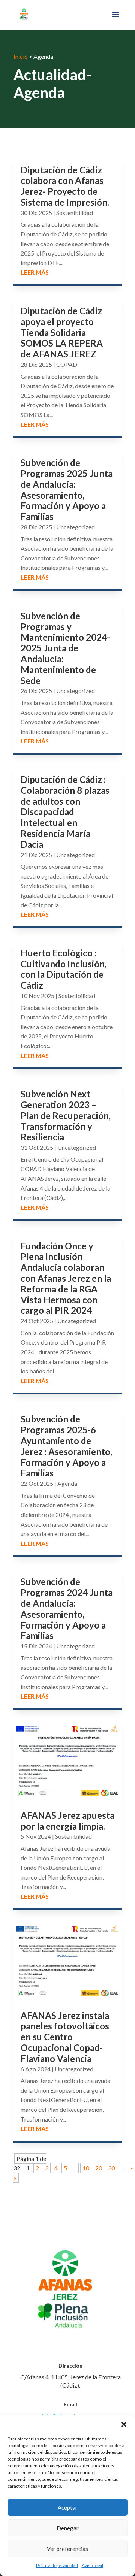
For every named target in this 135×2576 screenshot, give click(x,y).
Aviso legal (92, 2565)
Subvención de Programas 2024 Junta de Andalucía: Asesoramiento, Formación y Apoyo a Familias (67, 1609)
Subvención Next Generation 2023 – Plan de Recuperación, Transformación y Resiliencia (66, 1115)
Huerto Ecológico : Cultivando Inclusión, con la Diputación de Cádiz (64, 969)
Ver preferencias (67, 2549)
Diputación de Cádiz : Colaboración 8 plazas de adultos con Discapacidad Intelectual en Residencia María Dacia (65, 812)
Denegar (68, 2528)
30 (111, 2168)
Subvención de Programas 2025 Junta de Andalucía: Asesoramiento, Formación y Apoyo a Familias (67, 489)
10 (86, 2168)
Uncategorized (76, 527)
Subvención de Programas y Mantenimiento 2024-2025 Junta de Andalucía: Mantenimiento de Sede (65, 648)
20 (99, 2168)
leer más (35, 272)
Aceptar (68, 2507)
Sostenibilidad (75, 213)
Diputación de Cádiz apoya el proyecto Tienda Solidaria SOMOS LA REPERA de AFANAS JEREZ (62, 332)
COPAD (67, 364)
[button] (124, 2424)
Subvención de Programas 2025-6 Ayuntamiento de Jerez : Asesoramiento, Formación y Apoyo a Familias (66, 1446)
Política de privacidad (57, 2565)
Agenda (67, 1483)
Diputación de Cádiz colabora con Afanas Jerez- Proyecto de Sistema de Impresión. (65, 186)
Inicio (21, 56)
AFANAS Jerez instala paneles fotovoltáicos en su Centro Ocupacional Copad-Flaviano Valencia (65, 2037)
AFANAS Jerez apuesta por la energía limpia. (67, 1821)
